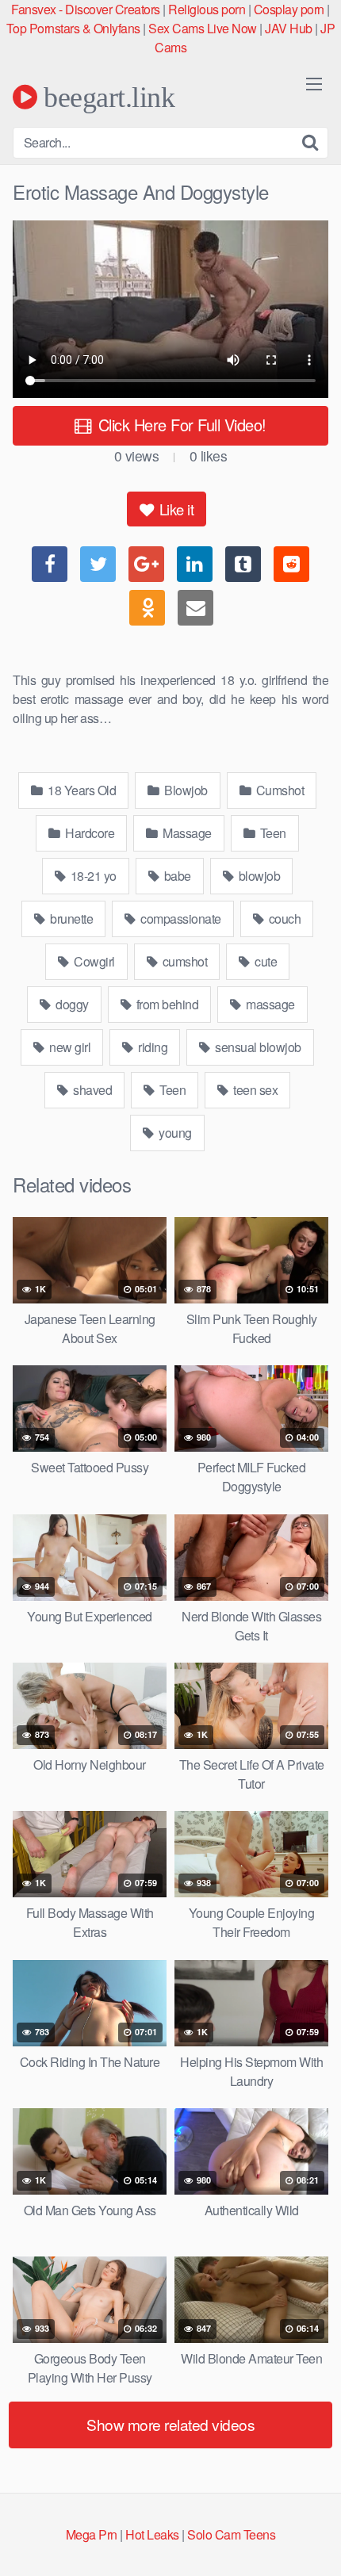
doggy (71, 1004)
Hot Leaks (152, 2534)
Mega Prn (92, 2534)
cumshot (183, 961)
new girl (69, 1047)
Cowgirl (93, 961)
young (174, 1133)
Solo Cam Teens (231, 2534)
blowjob (258, 876)
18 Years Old (81, 790)
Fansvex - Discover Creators (86, 9)
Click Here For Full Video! (180, 425)
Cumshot (278, 790)
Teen (272, 833)
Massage (186, 833)
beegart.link (106, 97)
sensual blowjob (257, 1047)
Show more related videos (170, 2424)
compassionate (180, 919)
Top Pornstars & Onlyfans (73, 28)
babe (176, 876)
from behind (166, 1004)
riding (152, 1047)
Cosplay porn (289, 9)
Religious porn (207, 9)
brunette (71, 919)
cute (265, 961)
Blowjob (185, 790)
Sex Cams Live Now (203, 28)
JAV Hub (289, 28)
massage (269, 1004)
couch (283, 919)
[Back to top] (313, 2541)
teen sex (255, 1090)
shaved (92, 1090)
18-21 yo (92, 876)
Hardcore (89, 833)
